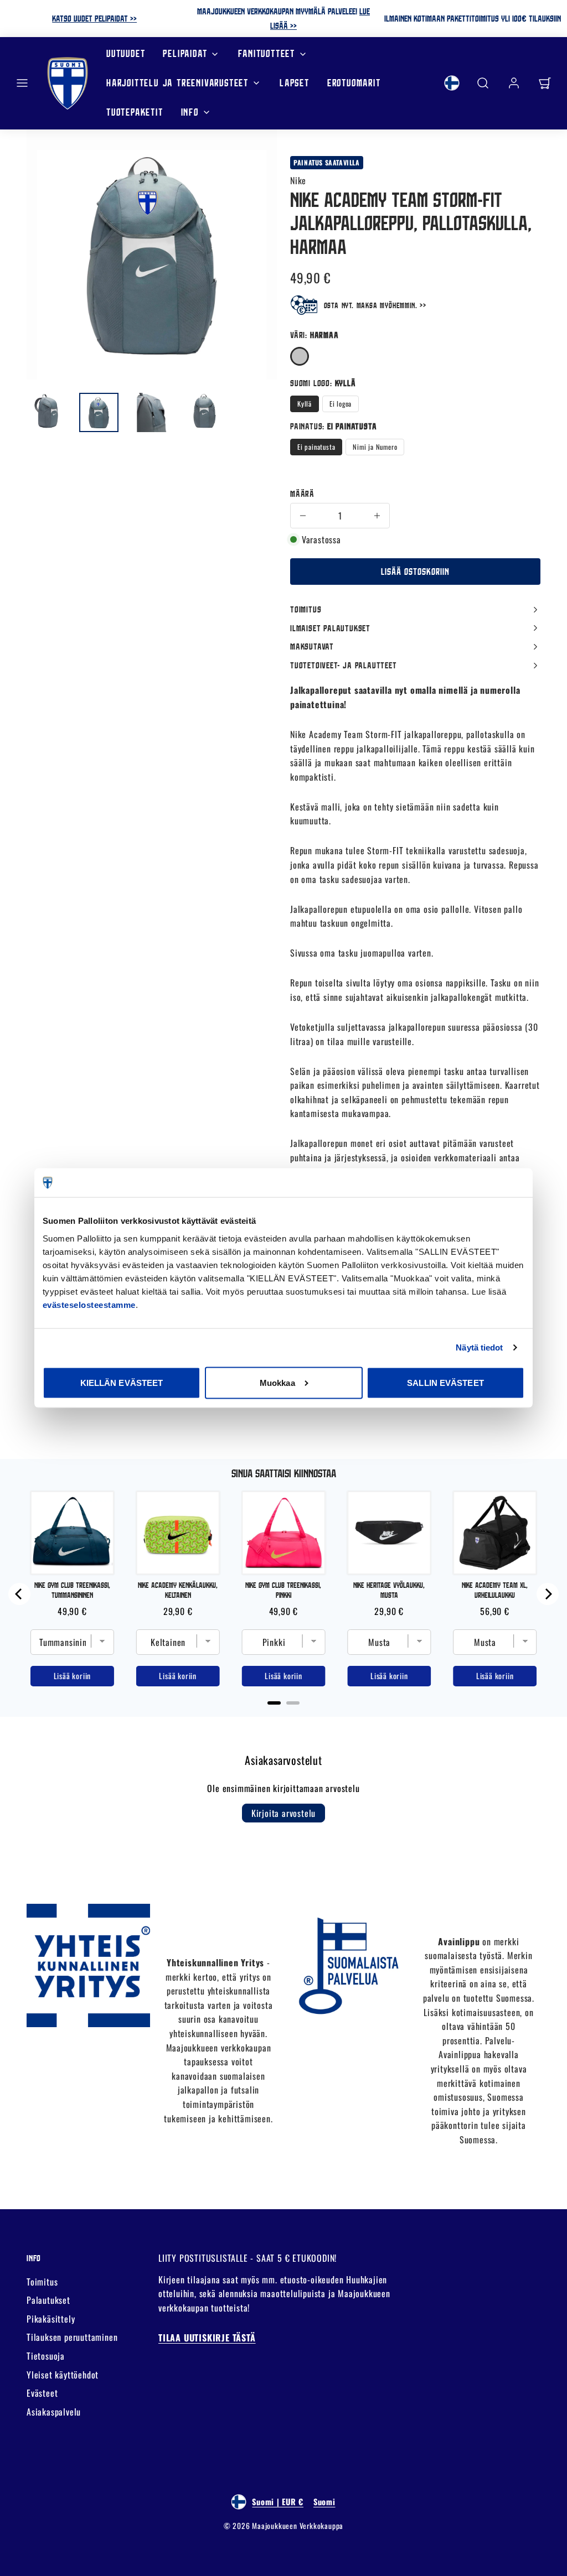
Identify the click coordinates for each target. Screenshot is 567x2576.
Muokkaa (277, 1382)
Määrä (302, 494)
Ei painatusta (316, 447)
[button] (22, 83)
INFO (190, 112)
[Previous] (19, 1594)
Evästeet (42, 2393)
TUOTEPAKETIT (135, 112)
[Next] (548, 1594)
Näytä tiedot (479, 1347)
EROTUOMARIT (354, 83)
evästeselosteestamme (89, 1305)
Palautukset (48, 2300)
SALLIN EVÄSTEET (445, 1382)
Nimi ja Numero (375, 447)
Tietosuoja (46, 2356)
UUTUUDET (126, 53)
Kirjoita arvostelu (283, 1813)
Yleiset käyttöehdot (63, 2375)
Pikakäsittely (51, 2319)
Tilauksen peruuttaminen (72, 2337)
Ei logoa (341, 404)
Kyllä (305, 404)
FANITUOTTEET (267, 53)
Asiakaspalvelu (54, 2412)
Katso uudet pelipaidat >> (94, 18)
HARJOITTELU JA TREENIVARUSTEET (177, 83)
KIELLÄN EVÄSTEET (122, 1382)
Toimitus (42, 2282)
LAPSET (295, 83)
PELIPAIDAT (185, 53)
